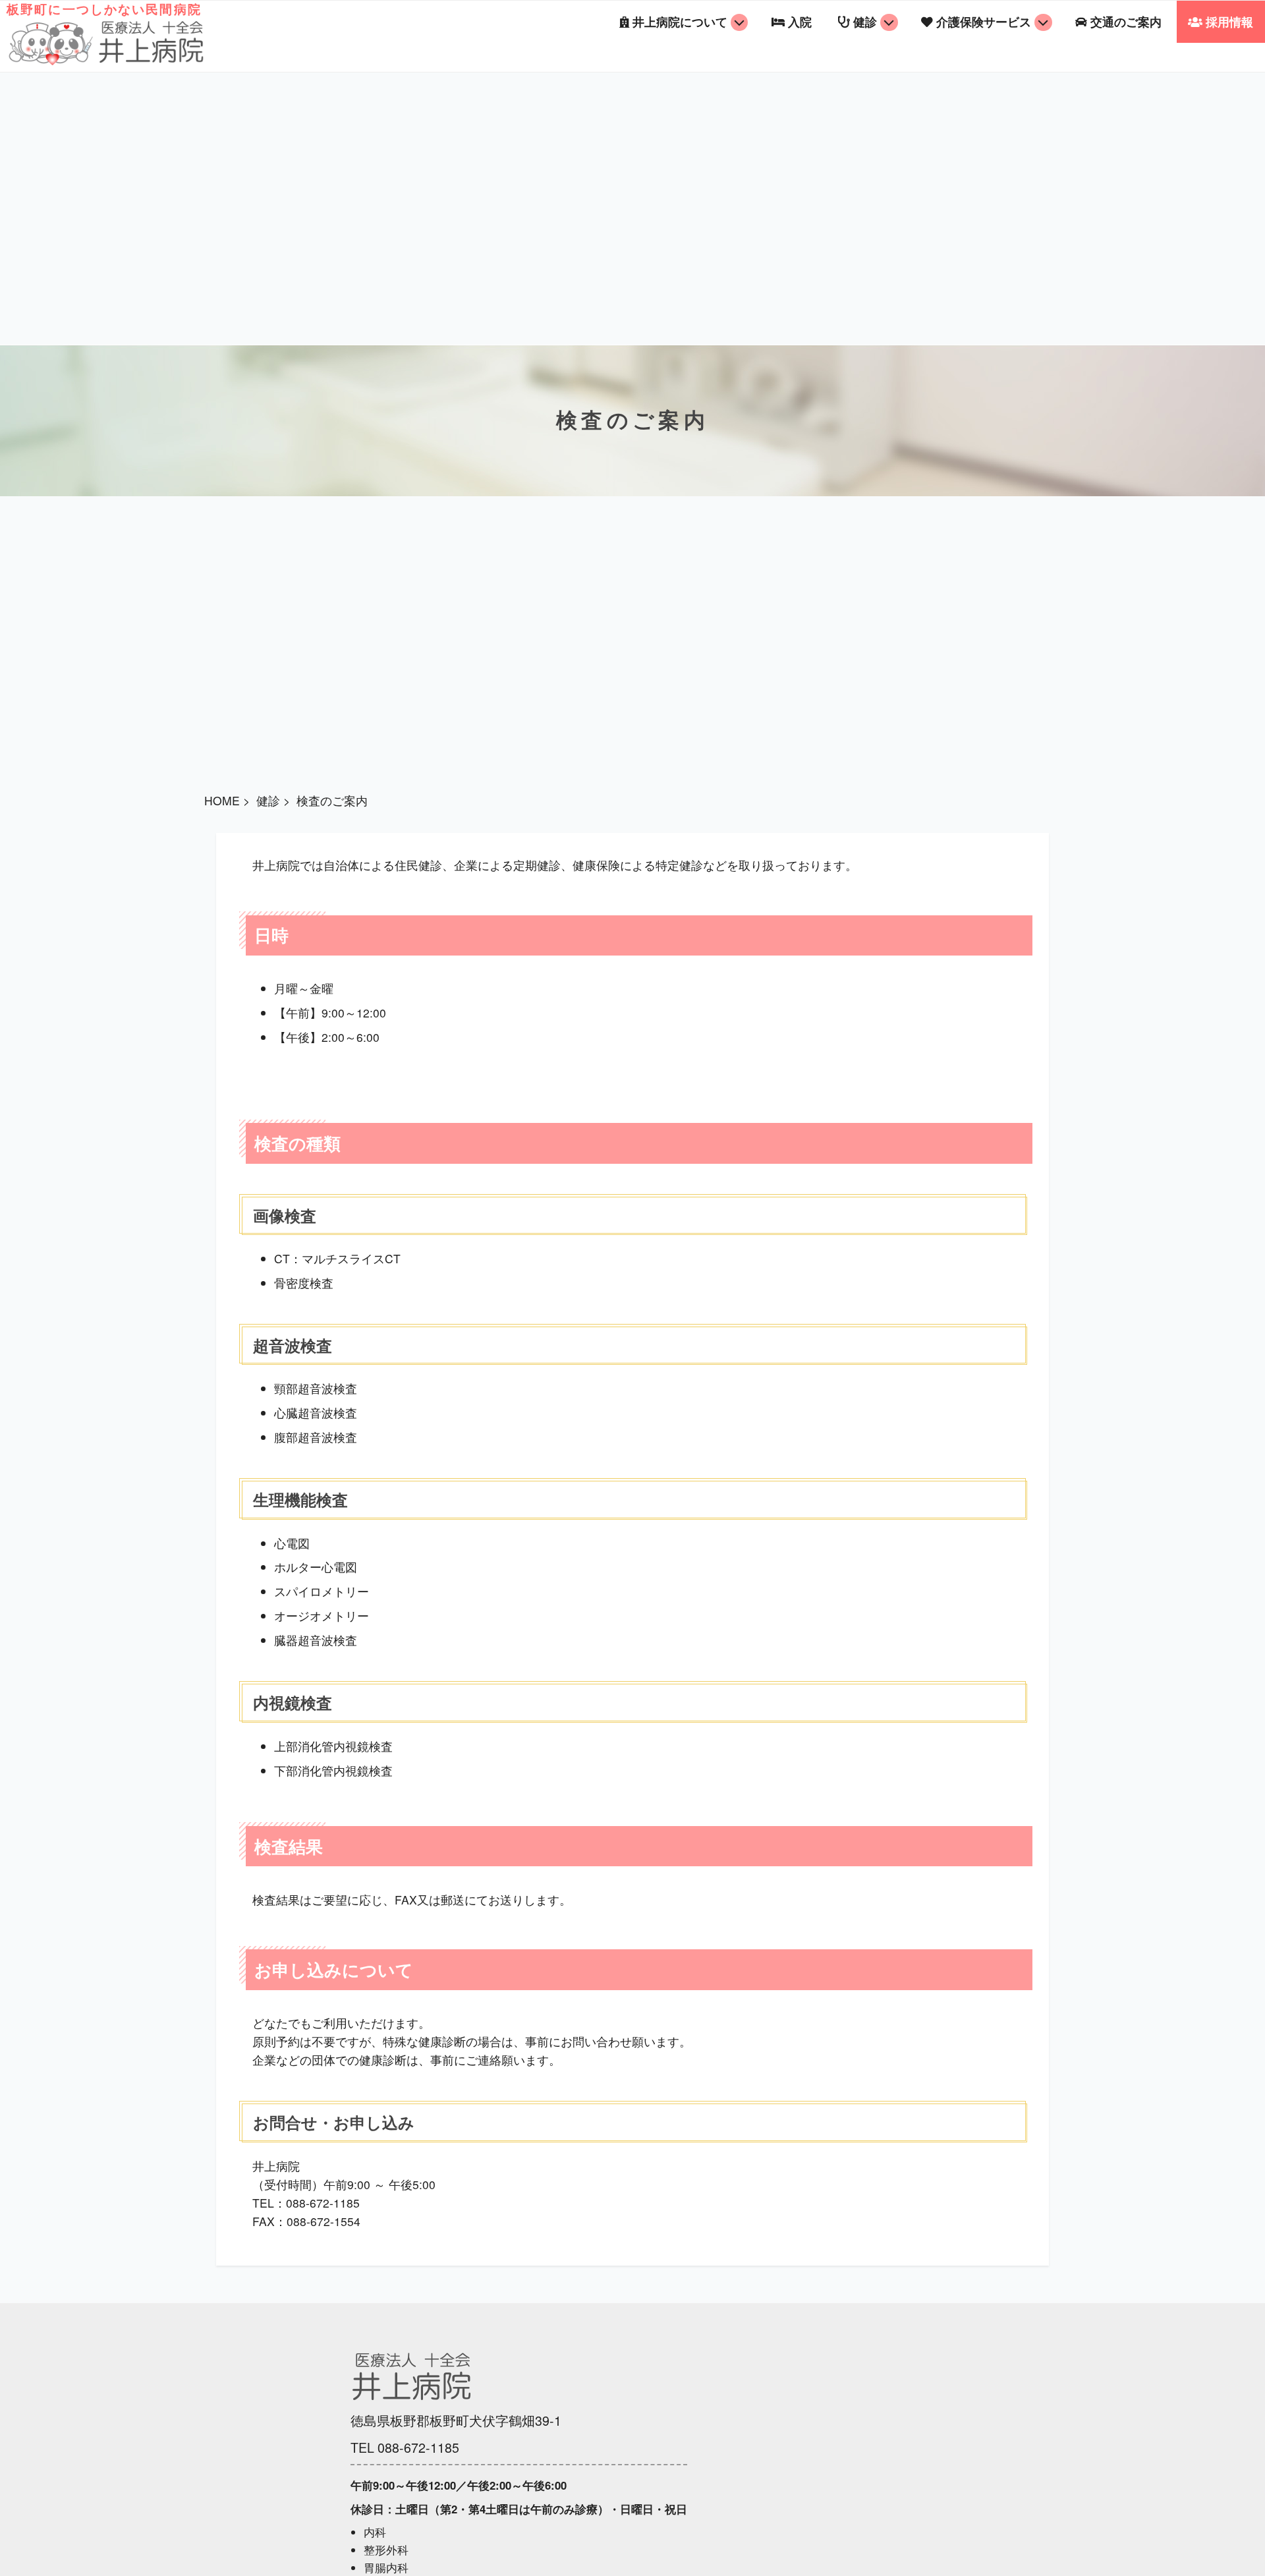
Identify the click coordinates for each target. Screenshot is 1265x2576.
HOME (222, 800)
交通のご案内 (1126, 21)
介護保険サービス (984, 21)
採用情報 (1229, 21)
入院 (800, 21)
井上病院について (680, 21)
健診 (865, 21)
